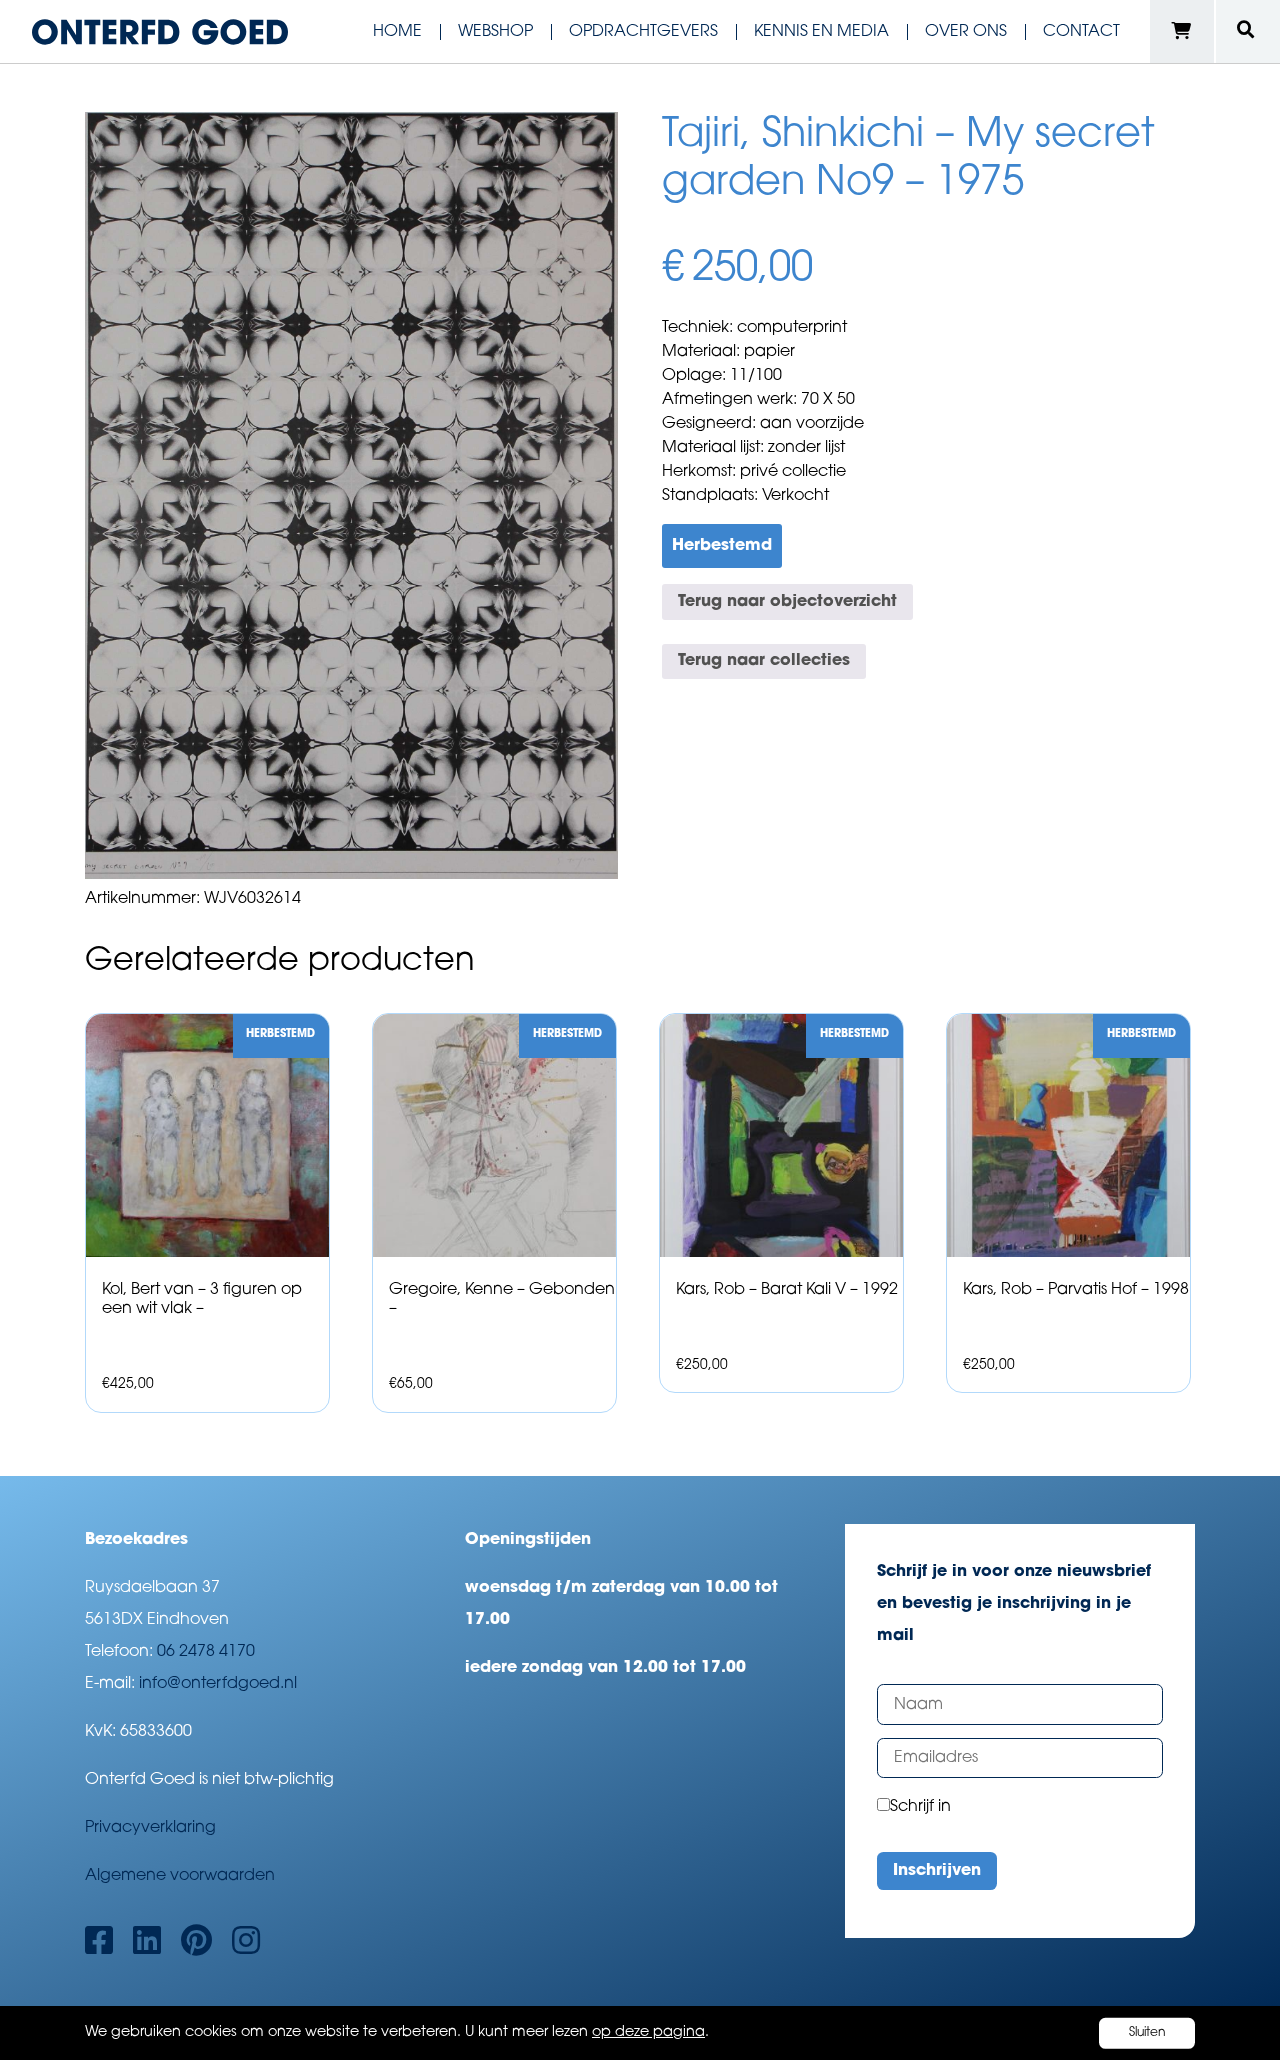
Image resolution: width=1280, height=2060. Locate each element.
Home (397, 32)
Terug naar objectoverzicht (787, 602)
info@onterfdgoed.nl (218, 1684)
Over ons (966, 32)
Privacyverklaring (150, 1828)
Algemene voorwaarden (180, 1876)
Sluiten (1147, 2033)
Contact (1081, 32)
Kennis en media (821, 32)
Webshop (495, 32)
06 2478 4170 (206, 1652)
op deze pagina (648, 2032)
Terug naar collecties (764, 661)
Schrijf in (920, 1807)
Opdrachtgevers (643, 32)
